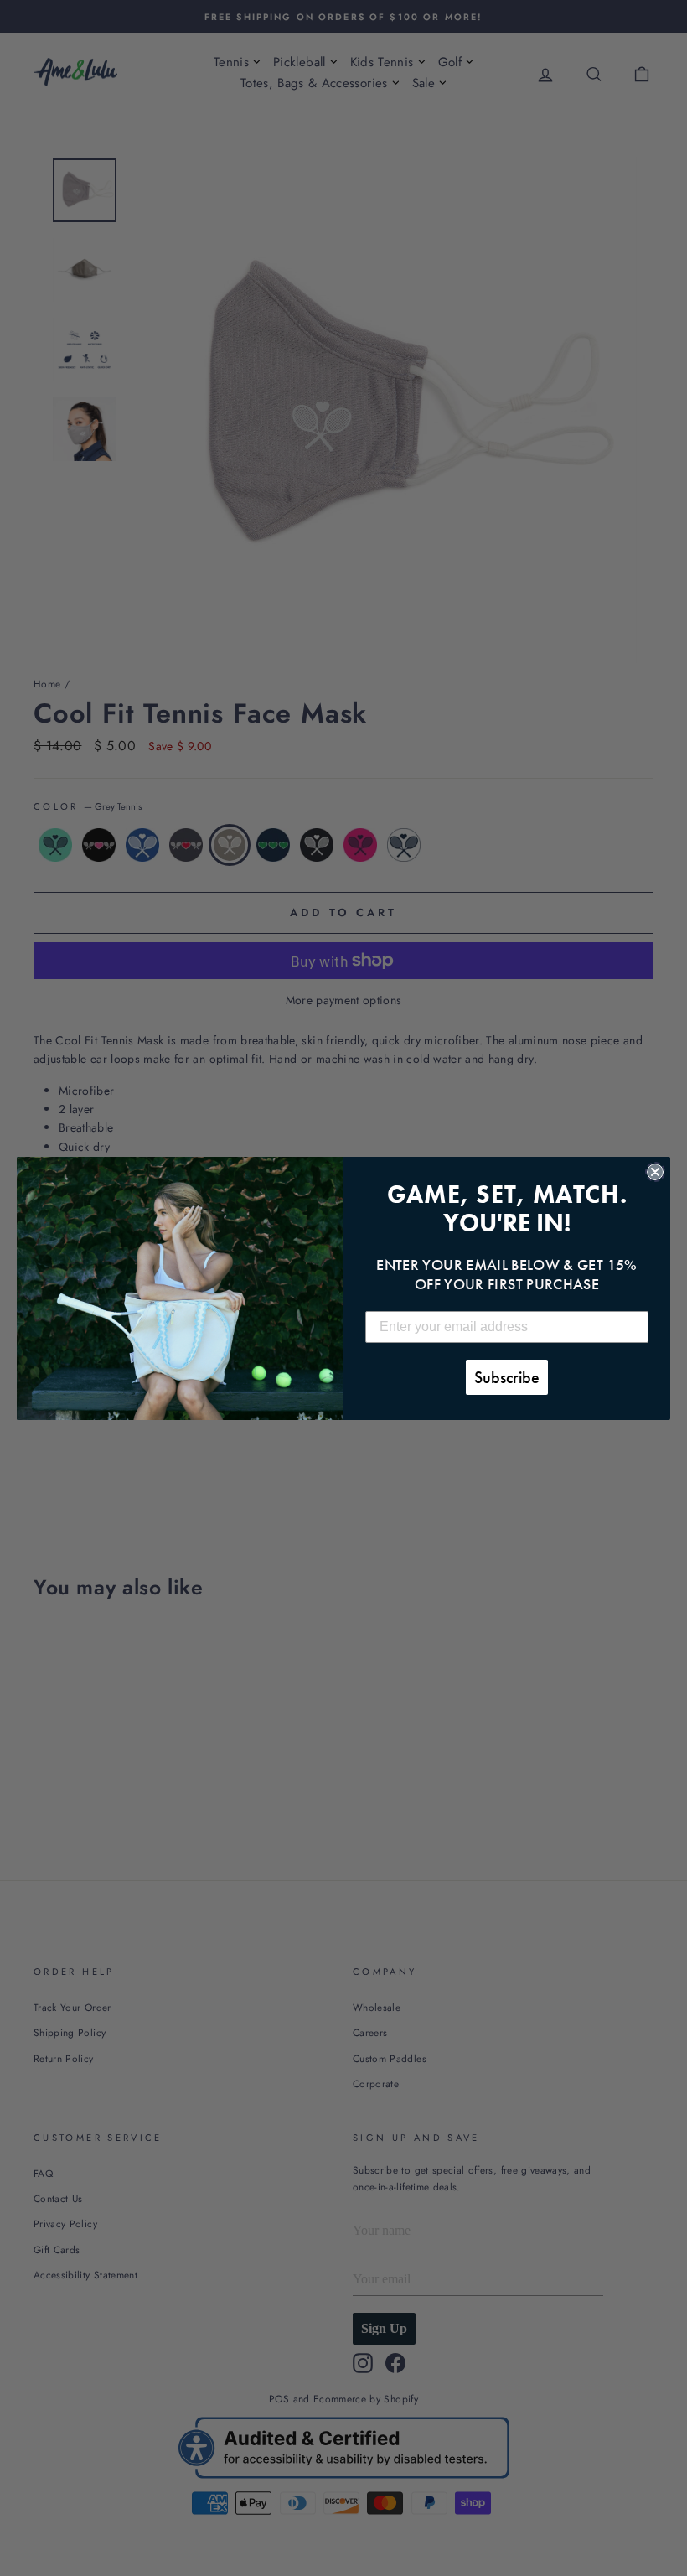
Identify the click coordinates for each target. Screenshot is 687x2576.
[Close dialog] (655, 1172)
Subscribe (507, 1377)
